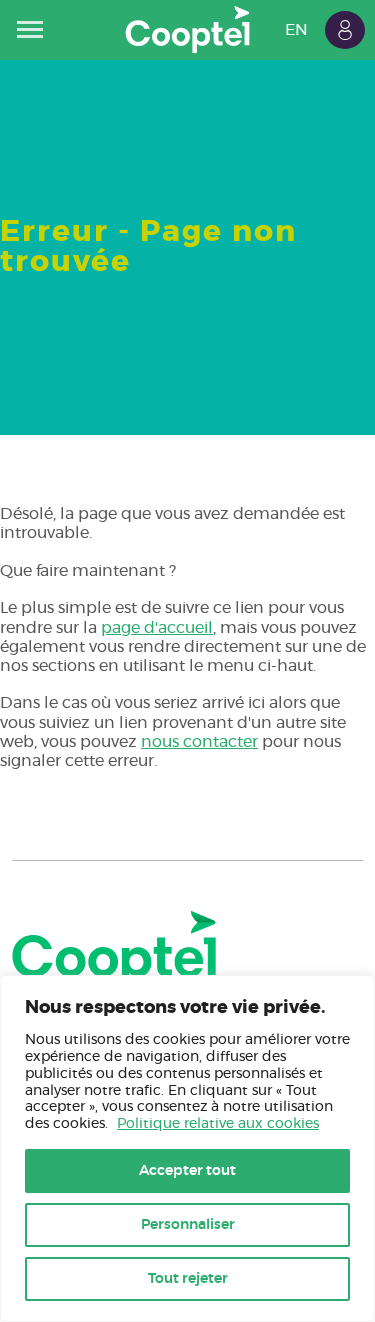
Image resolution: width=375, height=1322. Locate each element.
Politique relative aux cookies (218, 1124)
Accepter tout (187, 1171)
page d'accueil (157, 628)
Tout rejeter (188, 1279)
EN (296, 30)
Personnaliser (188, 1225)
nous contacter (199, 742)
